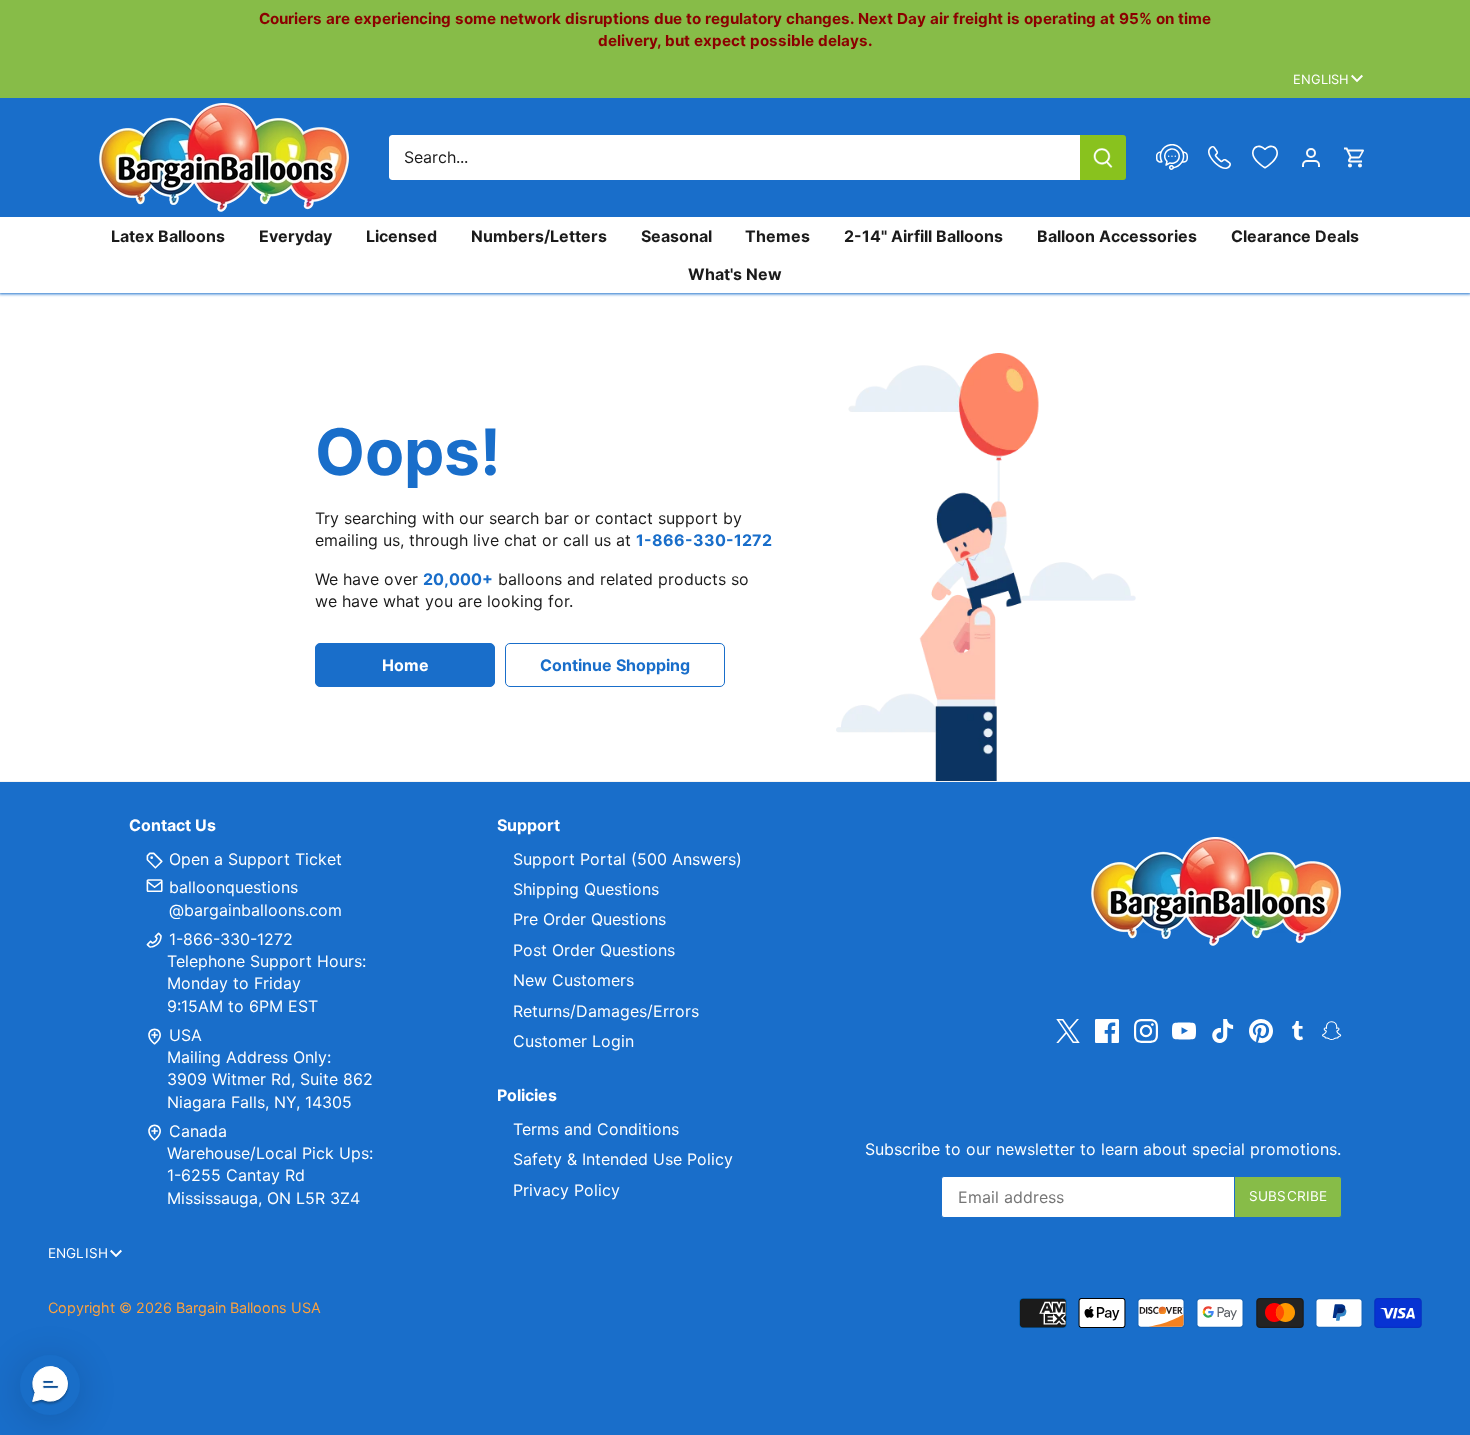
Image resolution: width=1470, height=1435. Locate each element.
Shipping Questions (586, 889)
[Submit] (1103, 157)
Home (405, 665)
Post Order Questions (594, 950)
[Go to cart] (1355, 157)
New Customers (573, 980)
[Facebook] (1107, 1030)
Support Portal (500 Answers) (627, 859)
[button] (50, 1385)
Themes (777, 236)
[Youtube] (1184, 1030)
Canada (198, 1131)
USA (185, 1035)
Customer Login (573, 1041)
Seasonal (676, 236)
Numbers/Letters (539, 236)
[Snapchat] (1331, 1029)
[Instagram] (1146, 1030)
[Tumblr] (1297, 1029)
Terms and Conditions (596, 1129)
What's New (735, 274)
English (1321, 79)
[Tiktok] (1223, 1030)
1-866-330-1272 (228, 939)
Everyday (295, 236)
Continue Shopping (615, 665)
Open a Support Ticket (253, 859)
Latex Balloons (168, 236)
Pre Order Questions (589, 919)
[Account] (1311, 157)
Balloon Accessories (1117, 236)
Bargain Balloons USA (248, 1307)
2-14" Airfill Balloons (923, 236)
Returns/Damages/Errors (606, 1011)
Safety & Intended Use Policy (623, 1159)
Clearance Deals (1295, 236)
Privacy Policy (566, 1190)
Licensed (401, 236)
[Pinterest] (1261, 1030)
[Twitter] (1068, 1030)
